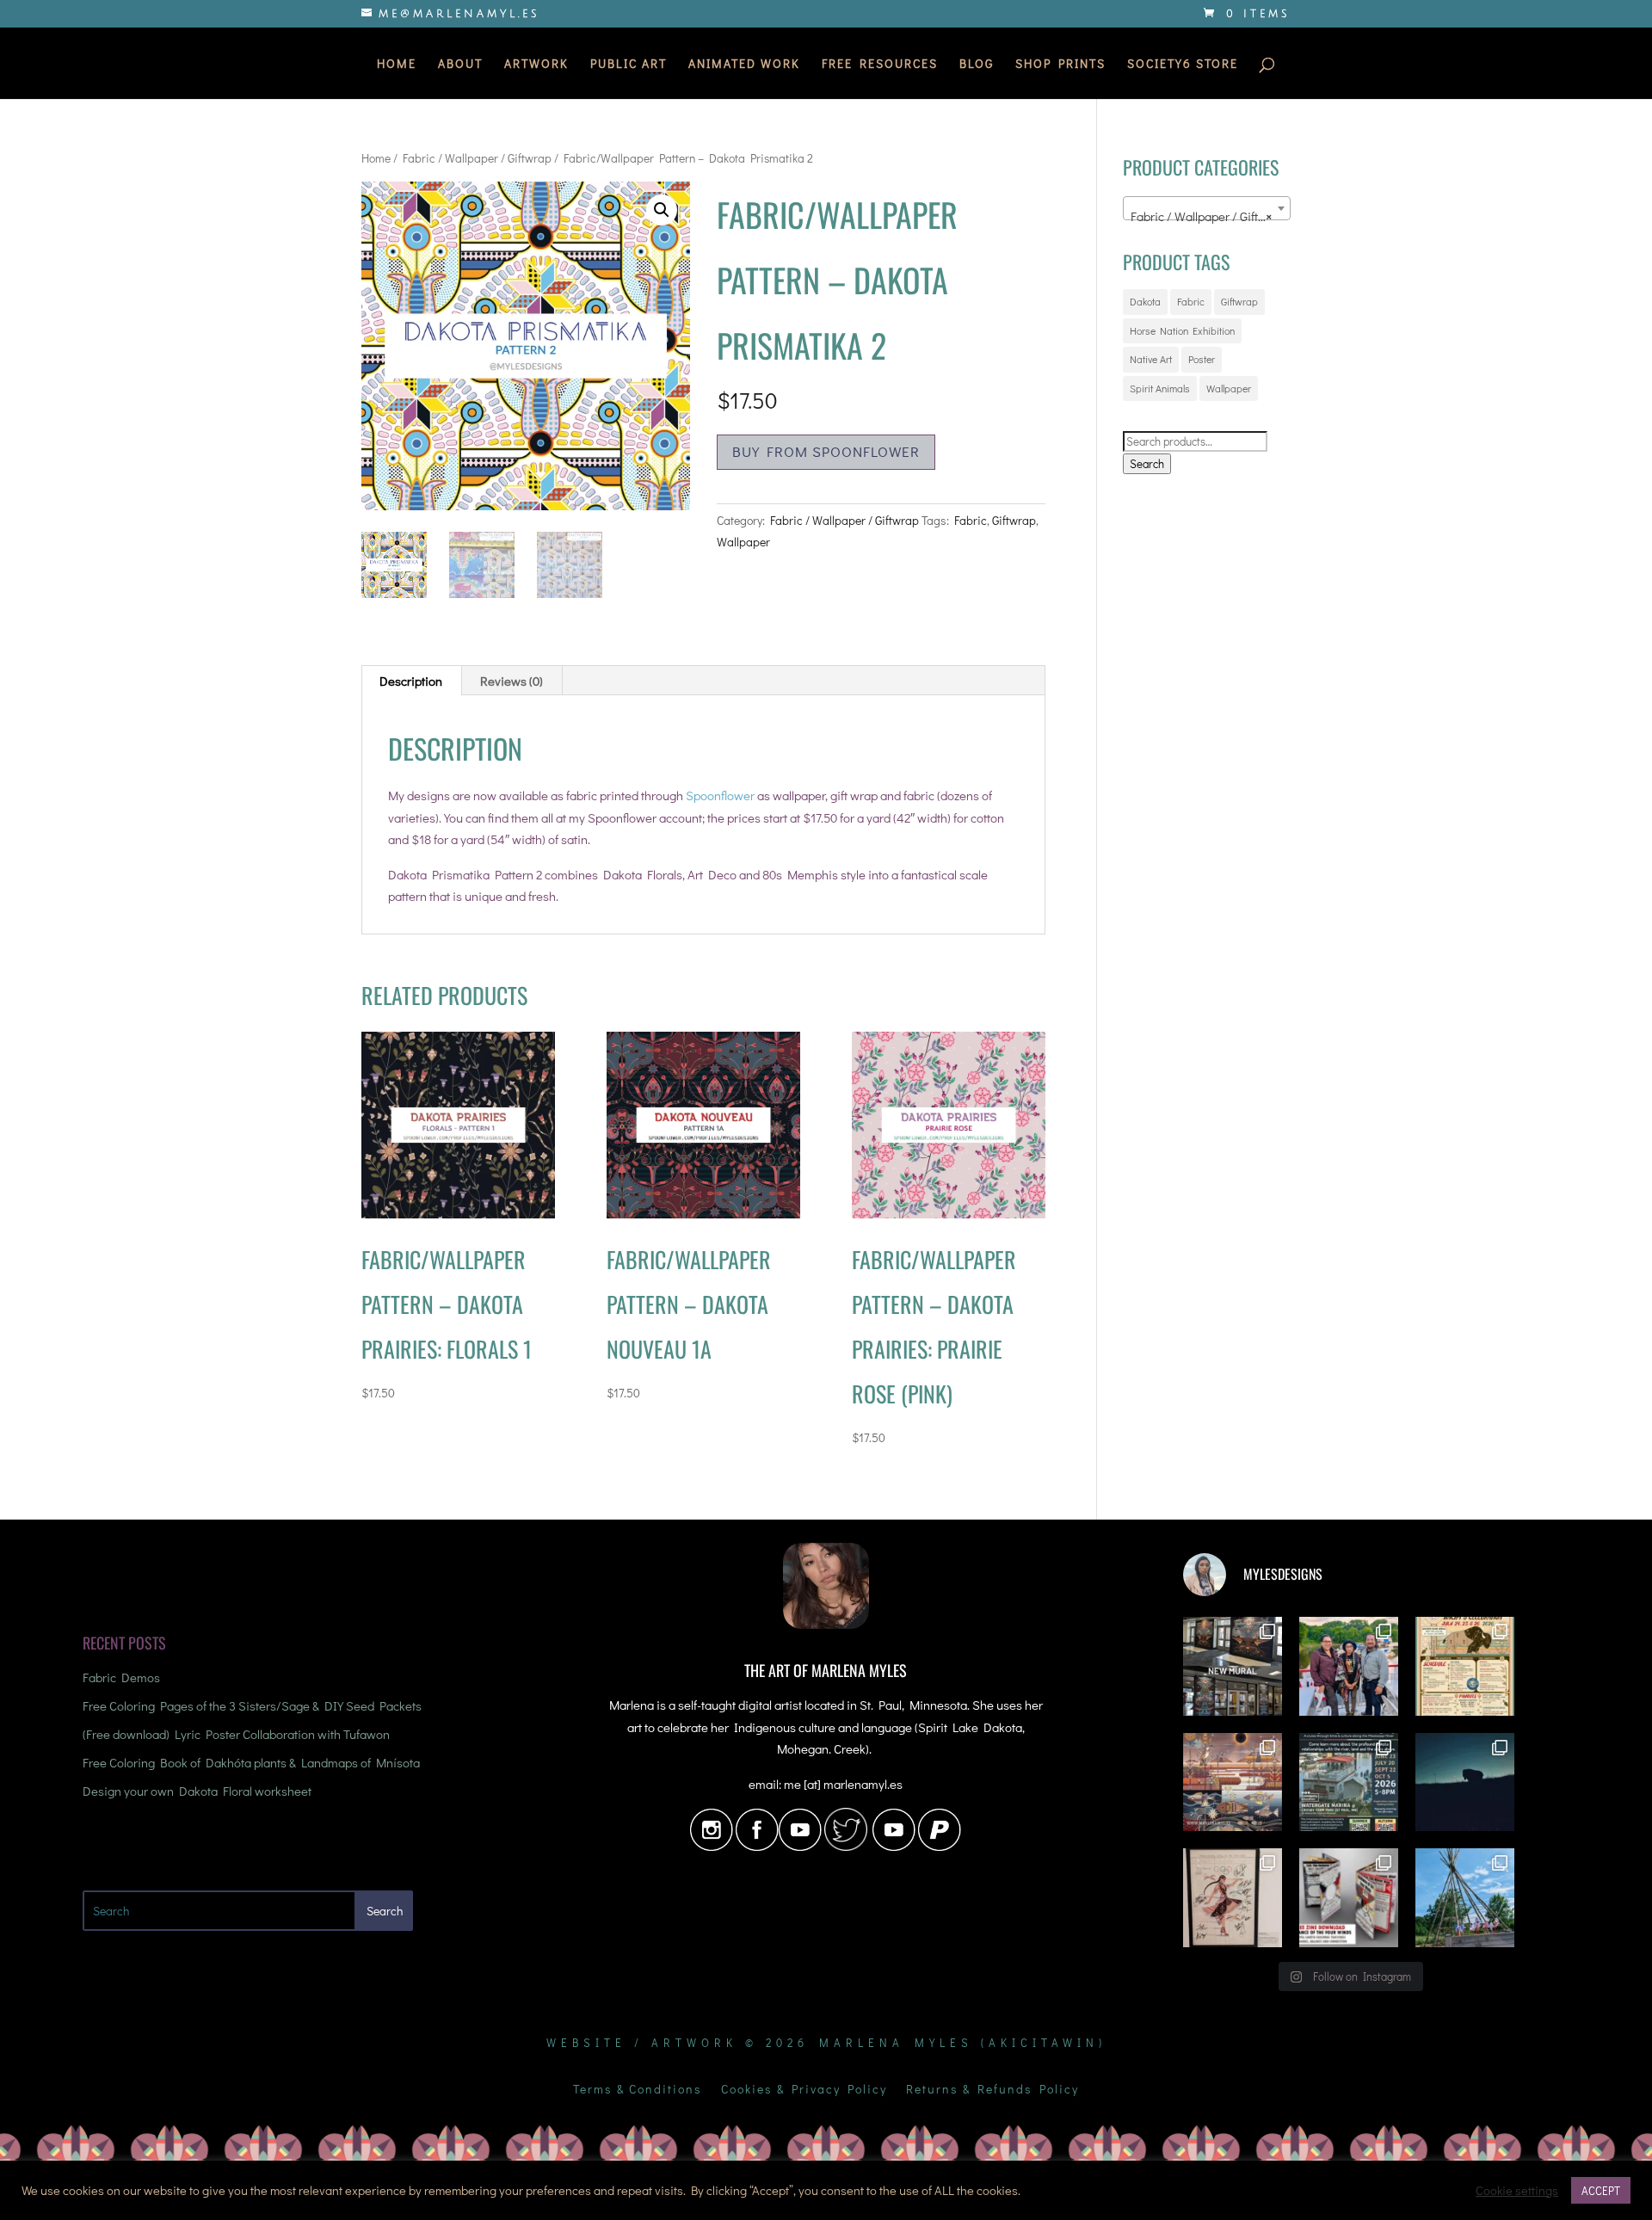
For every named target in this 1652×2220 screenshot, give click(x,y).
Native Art (1151, 359)
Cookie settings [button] (1517, 2191)
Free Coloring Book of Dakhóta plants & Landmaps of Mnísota (251, 1762)
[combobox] (1207, 208)
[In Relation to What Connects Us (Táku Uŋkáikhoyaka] (1233, 1666)
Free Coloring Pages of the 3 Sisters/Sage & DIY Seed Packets (252, 1705)
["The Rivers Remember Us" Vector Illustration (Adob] (1233, 1782)
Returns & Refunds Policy (992, 2090)
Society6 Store (1183, 65)
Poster (1202, 359)
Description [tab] (411, 681)
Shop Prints (1060, 65)
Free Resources (880, 65)
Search (1147, 464)
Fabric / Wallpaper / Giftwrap (477, 158)
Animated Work (744, 65)
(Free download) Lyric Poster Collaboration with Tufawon (236, 1734)
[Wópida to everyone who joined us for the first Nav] (1349, 1666)
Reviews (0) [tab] (512, 681)
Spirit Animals (1160, 388)
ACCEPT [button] (1601, 2190)
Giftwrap (1014, 520)
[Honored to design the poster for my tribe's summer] (1465, 1666)
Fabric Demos (121, 1677)
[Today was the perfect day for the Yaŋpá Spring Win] (1465, 1898)
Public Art (629, 65)
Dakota (1145, 301)
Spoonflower (720, 795)
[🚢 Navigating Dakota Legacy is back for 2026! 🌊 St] (1349, 1782)
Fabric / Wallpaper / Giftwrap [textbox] (1208, 216)
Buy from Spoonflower (826, 451)
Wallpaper (743, 542)
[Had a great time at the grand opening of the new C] (1233, 1898)
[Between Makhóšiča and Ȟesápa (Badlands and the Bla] (1465, 1782)
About (460, 65)
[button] (662, 210)
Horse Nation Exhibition (1182, 330)
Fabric (971, 520)
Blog (977, 65)
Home (397, 65)
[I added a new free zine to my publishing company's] (1349, 1898)
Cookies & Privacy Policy (804, 2090)
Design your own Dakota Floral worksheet (197, 1791)
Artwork (536, 65)
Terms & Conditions (638, 2090)
